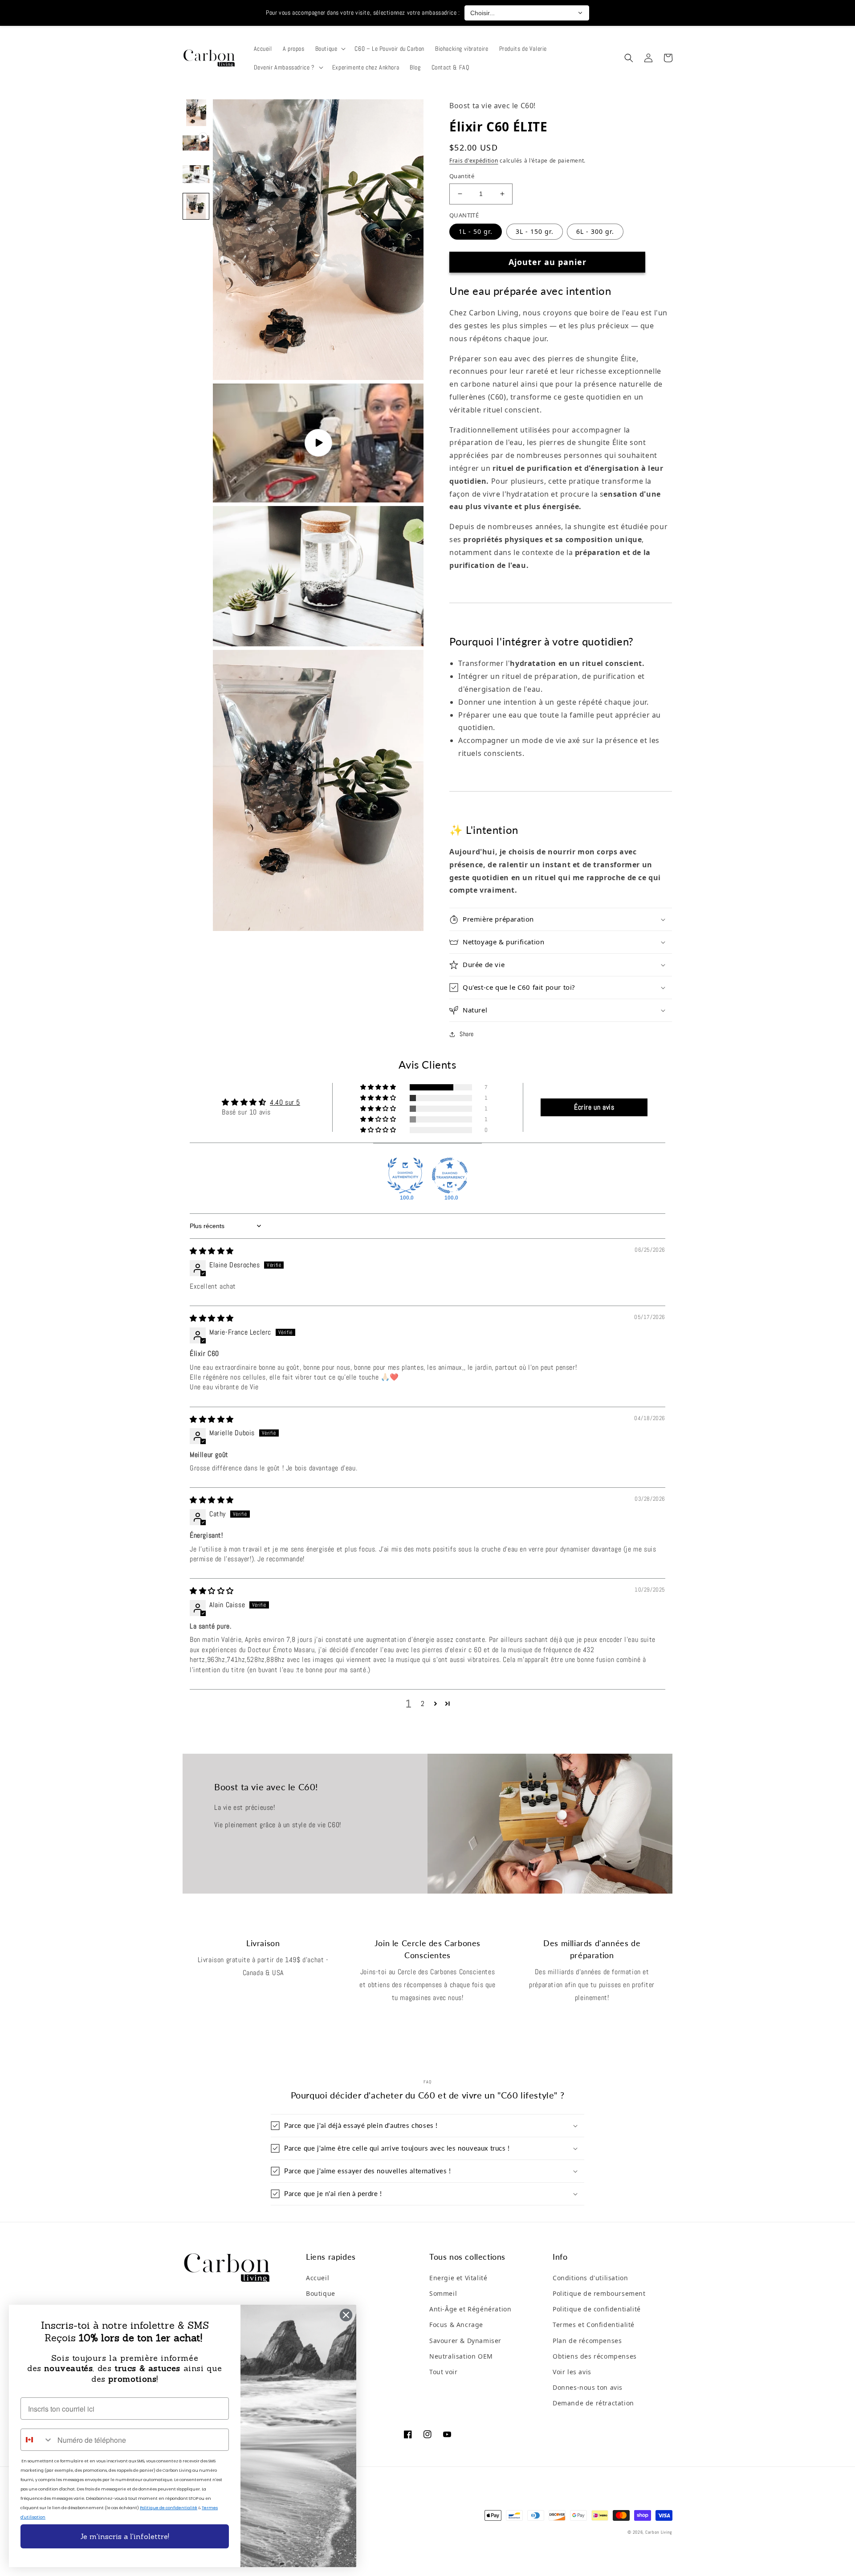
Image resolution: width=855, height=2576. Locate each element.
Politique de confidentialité (597, 2309)
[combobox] (37, 2440)
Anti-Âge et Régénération (470, 2309)
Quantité (462, 176)
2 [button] (423, 1704)
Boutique (321, 2293)
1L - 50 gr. (476, 231)
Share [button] (467, 1034)
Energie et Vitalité (458, 2278)
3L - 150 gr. (535, 231)
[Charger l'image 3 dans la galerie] (196, 206)
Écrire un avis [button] (594, 1107)
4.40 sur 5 (285, 1102)
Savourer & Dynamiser (465, 2341)
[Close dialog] (346, 2315)
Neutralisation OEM (461, 2356)
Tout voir (443, 2372)
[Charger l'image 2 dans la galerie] (196, 175)
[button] (330, 49)
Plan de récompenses (587, 2341)
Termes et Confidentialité (594, 2325)
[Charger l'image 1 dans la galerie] (196, 113)
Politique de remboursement (599, 2293)
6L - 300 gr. (595, 231)
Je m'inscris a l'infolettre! (125, 2536)
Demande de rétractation (593, 2403)
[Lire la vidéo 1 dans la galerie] (196, 144)
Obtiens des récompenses (595, 2356)
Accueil (318, 2278)
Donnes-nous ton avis (588, 2387)
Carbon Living (659, 2532)
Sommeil (443, 2293)
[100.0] (405, 1176)
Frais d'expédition (474, 161)
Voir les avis (572, 2372)
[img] (212, 1251)
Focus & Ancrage (456, 2325)
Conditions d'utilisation (590, 2278)
